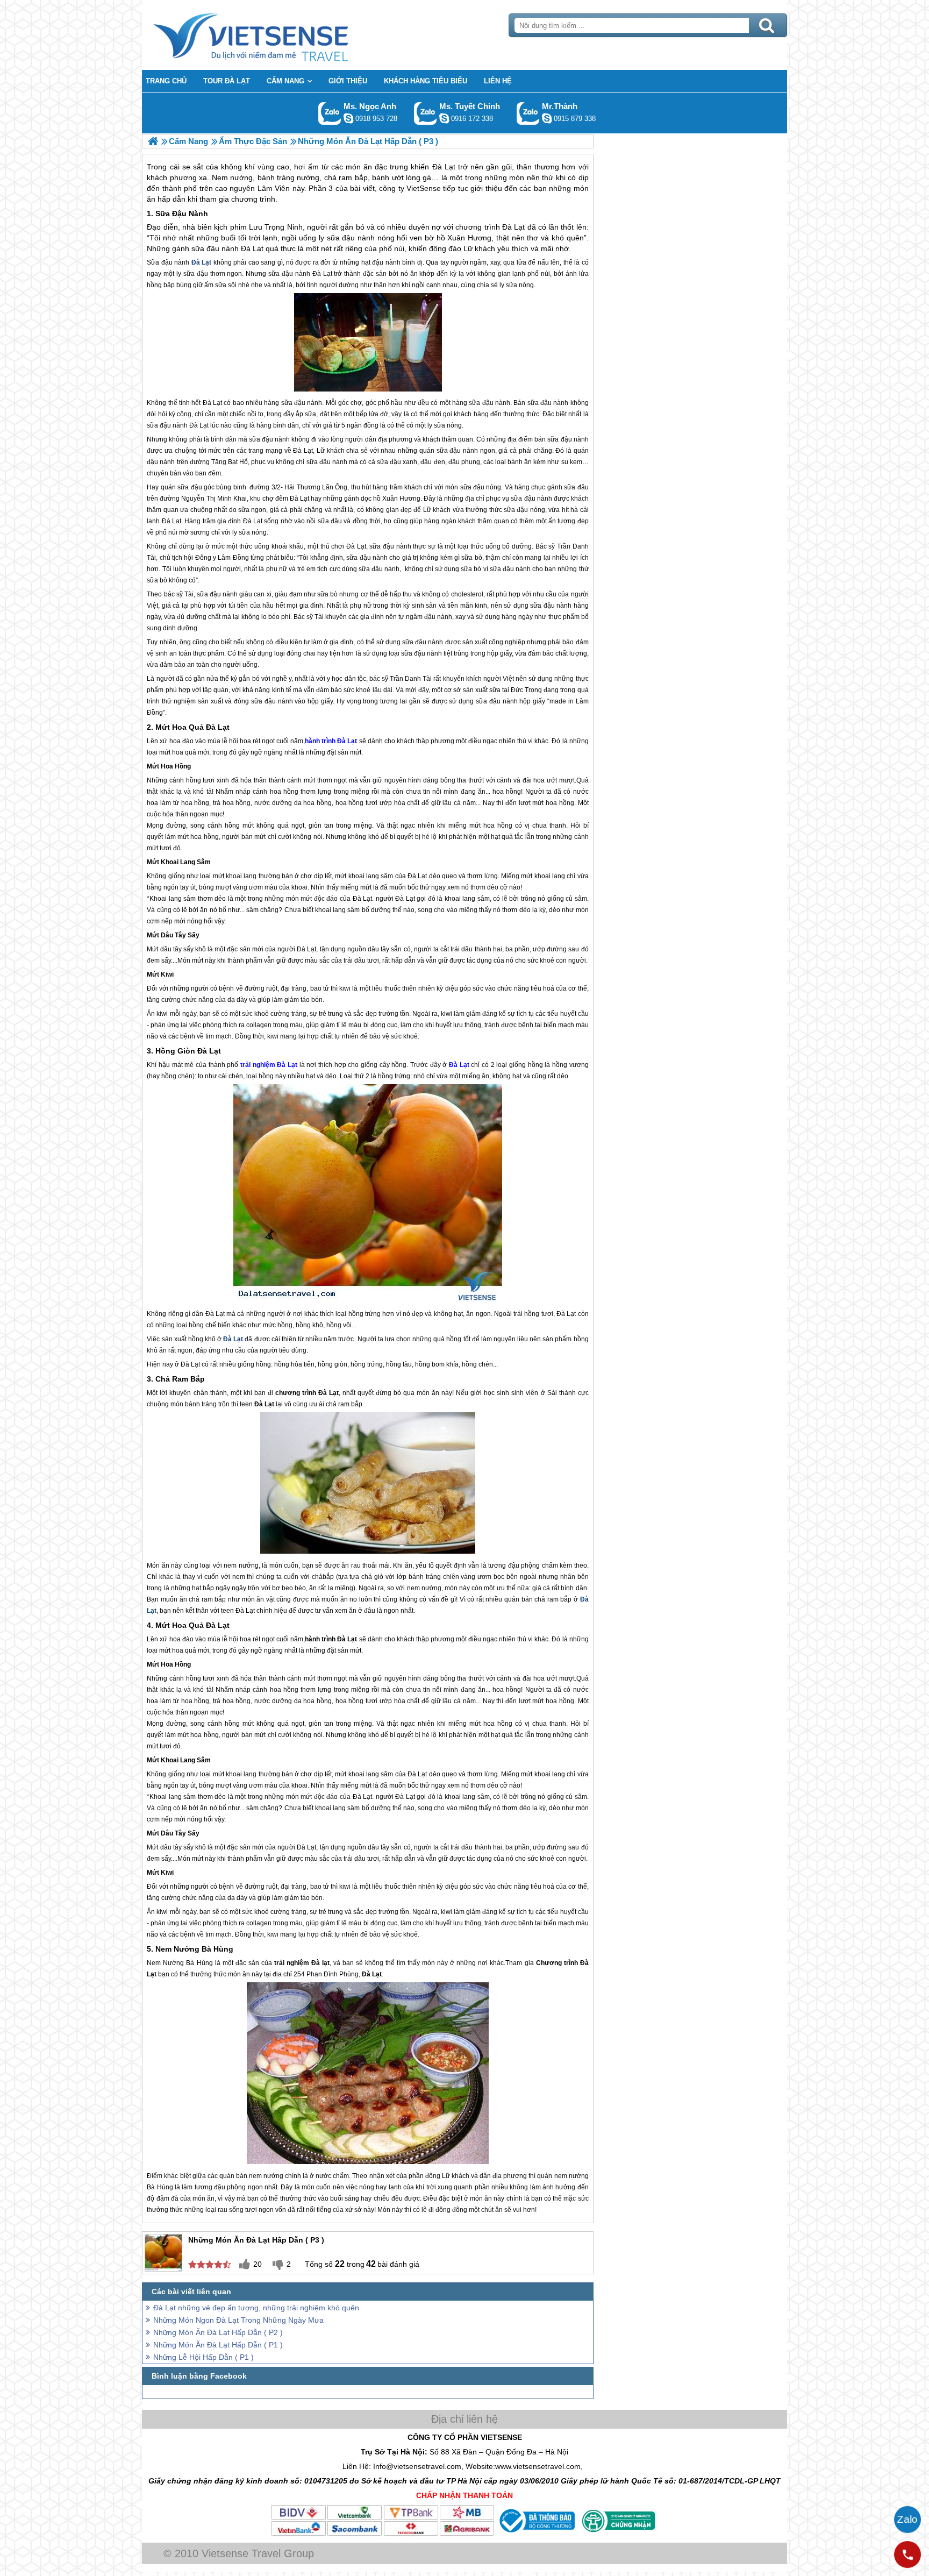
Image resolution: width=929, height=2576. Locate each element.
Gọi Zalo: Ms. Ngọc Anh (330, 113)
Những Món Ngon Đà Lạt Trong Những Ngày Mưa (238, 2320)
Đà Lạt (513, 227)
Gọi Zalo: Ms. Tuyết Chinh (426, 113)
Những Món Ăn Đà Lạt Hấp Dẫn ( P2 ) (218, 2332)
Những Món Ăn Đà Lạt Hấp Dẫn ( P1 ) (218, 2345)
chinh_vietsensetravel (444, 118)
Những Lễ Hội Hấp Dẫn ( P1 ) (203, 2357)
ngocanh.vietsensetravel (348, 118)
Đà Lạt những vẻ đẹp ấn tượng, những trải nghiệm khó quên (256, 2308)
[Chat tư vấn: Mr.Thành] (547, 118)
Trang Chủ (277, 35)
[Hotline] (907, 2554)
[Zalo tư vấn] (907, 2520)
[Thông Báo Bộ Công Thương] (536, 2534)
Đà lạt (320, 1963)
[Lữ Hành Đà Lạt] (153, 141)
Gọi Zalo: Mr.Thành (528, 113)
